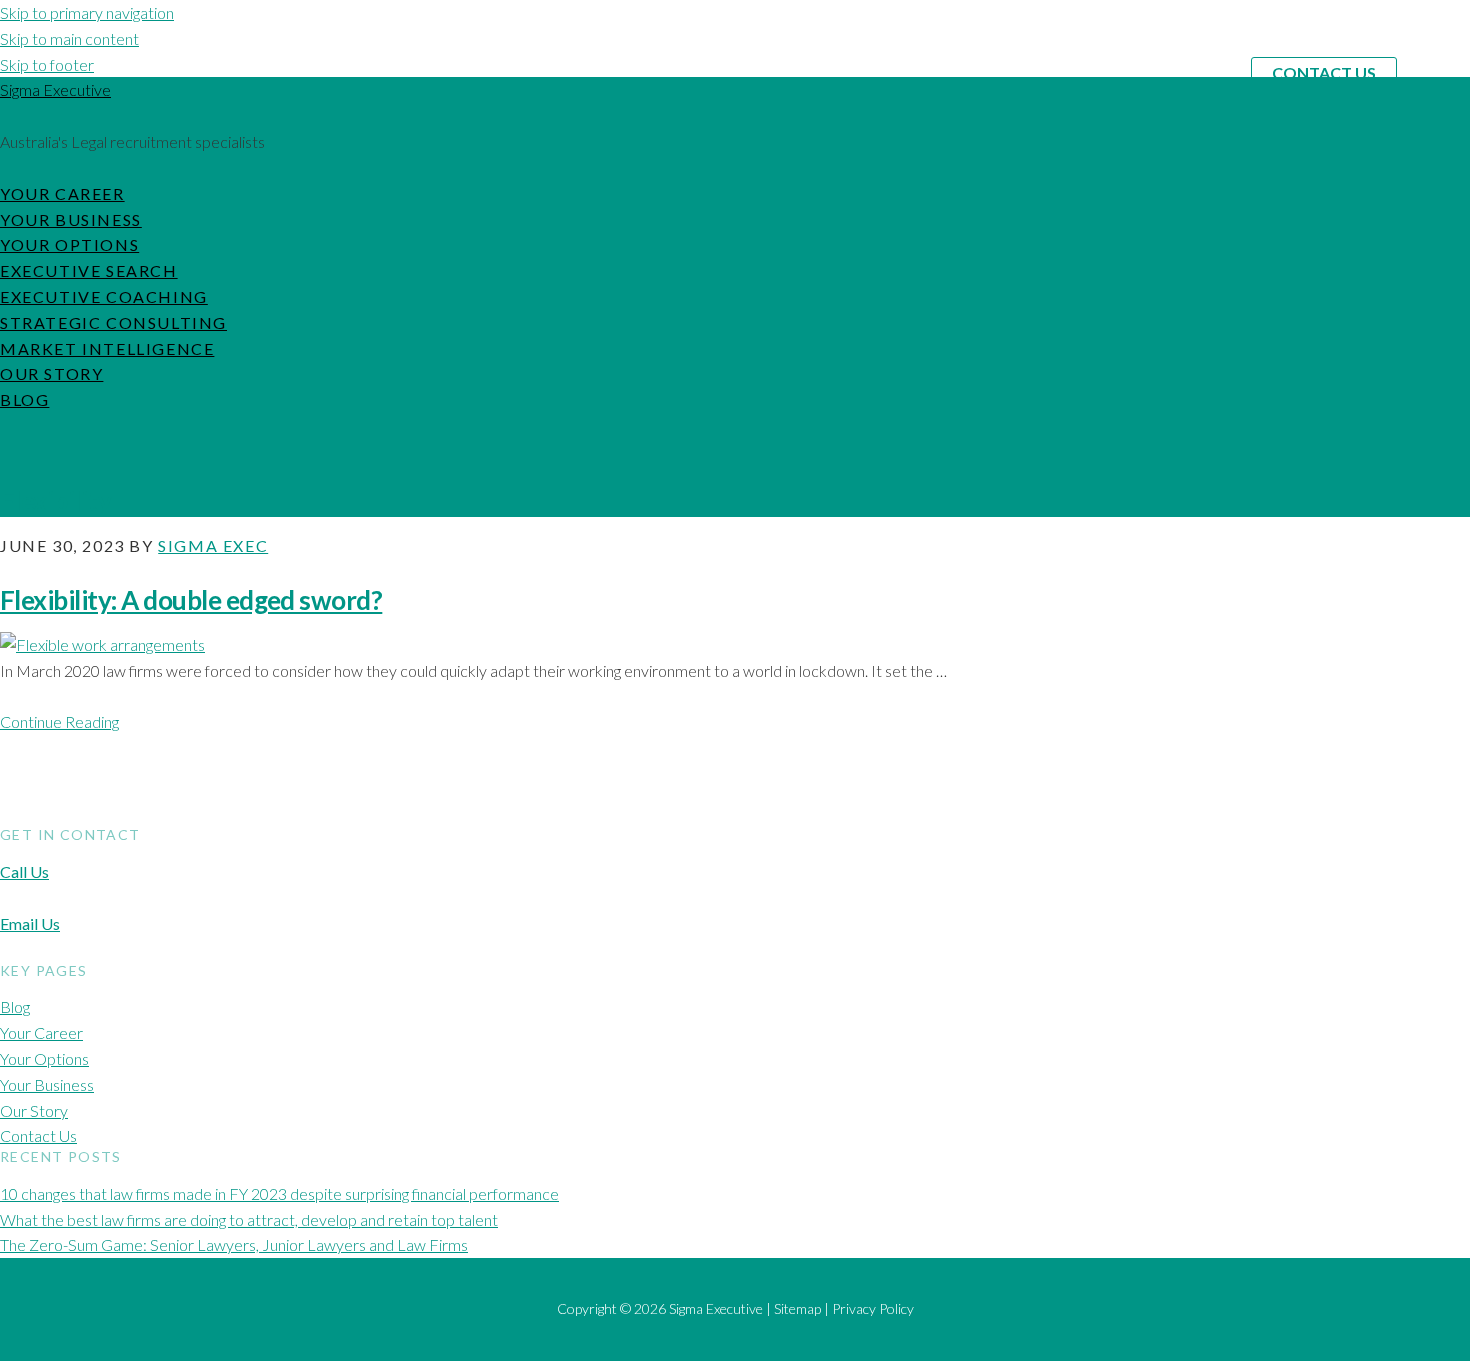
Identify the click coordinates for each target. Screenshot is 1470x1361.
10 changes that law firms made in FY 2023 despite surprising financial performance (279, 1193)
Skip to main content (69, 38)
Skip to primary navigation (87, 12)
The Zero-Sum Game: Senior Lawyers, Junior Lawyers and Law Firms (234, 1244)
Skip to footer (47, 64)
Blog (15, 1006)
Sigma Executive (55, 89)
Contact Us (1324, 72)
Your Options (44, 1058)
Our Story (34, 1110)
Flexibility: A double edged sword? (191, 600)
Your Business (47, 1084)
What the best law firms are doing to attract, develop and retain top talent (249, 1219)
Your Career (41, 1032)
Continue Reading (59, 721)
